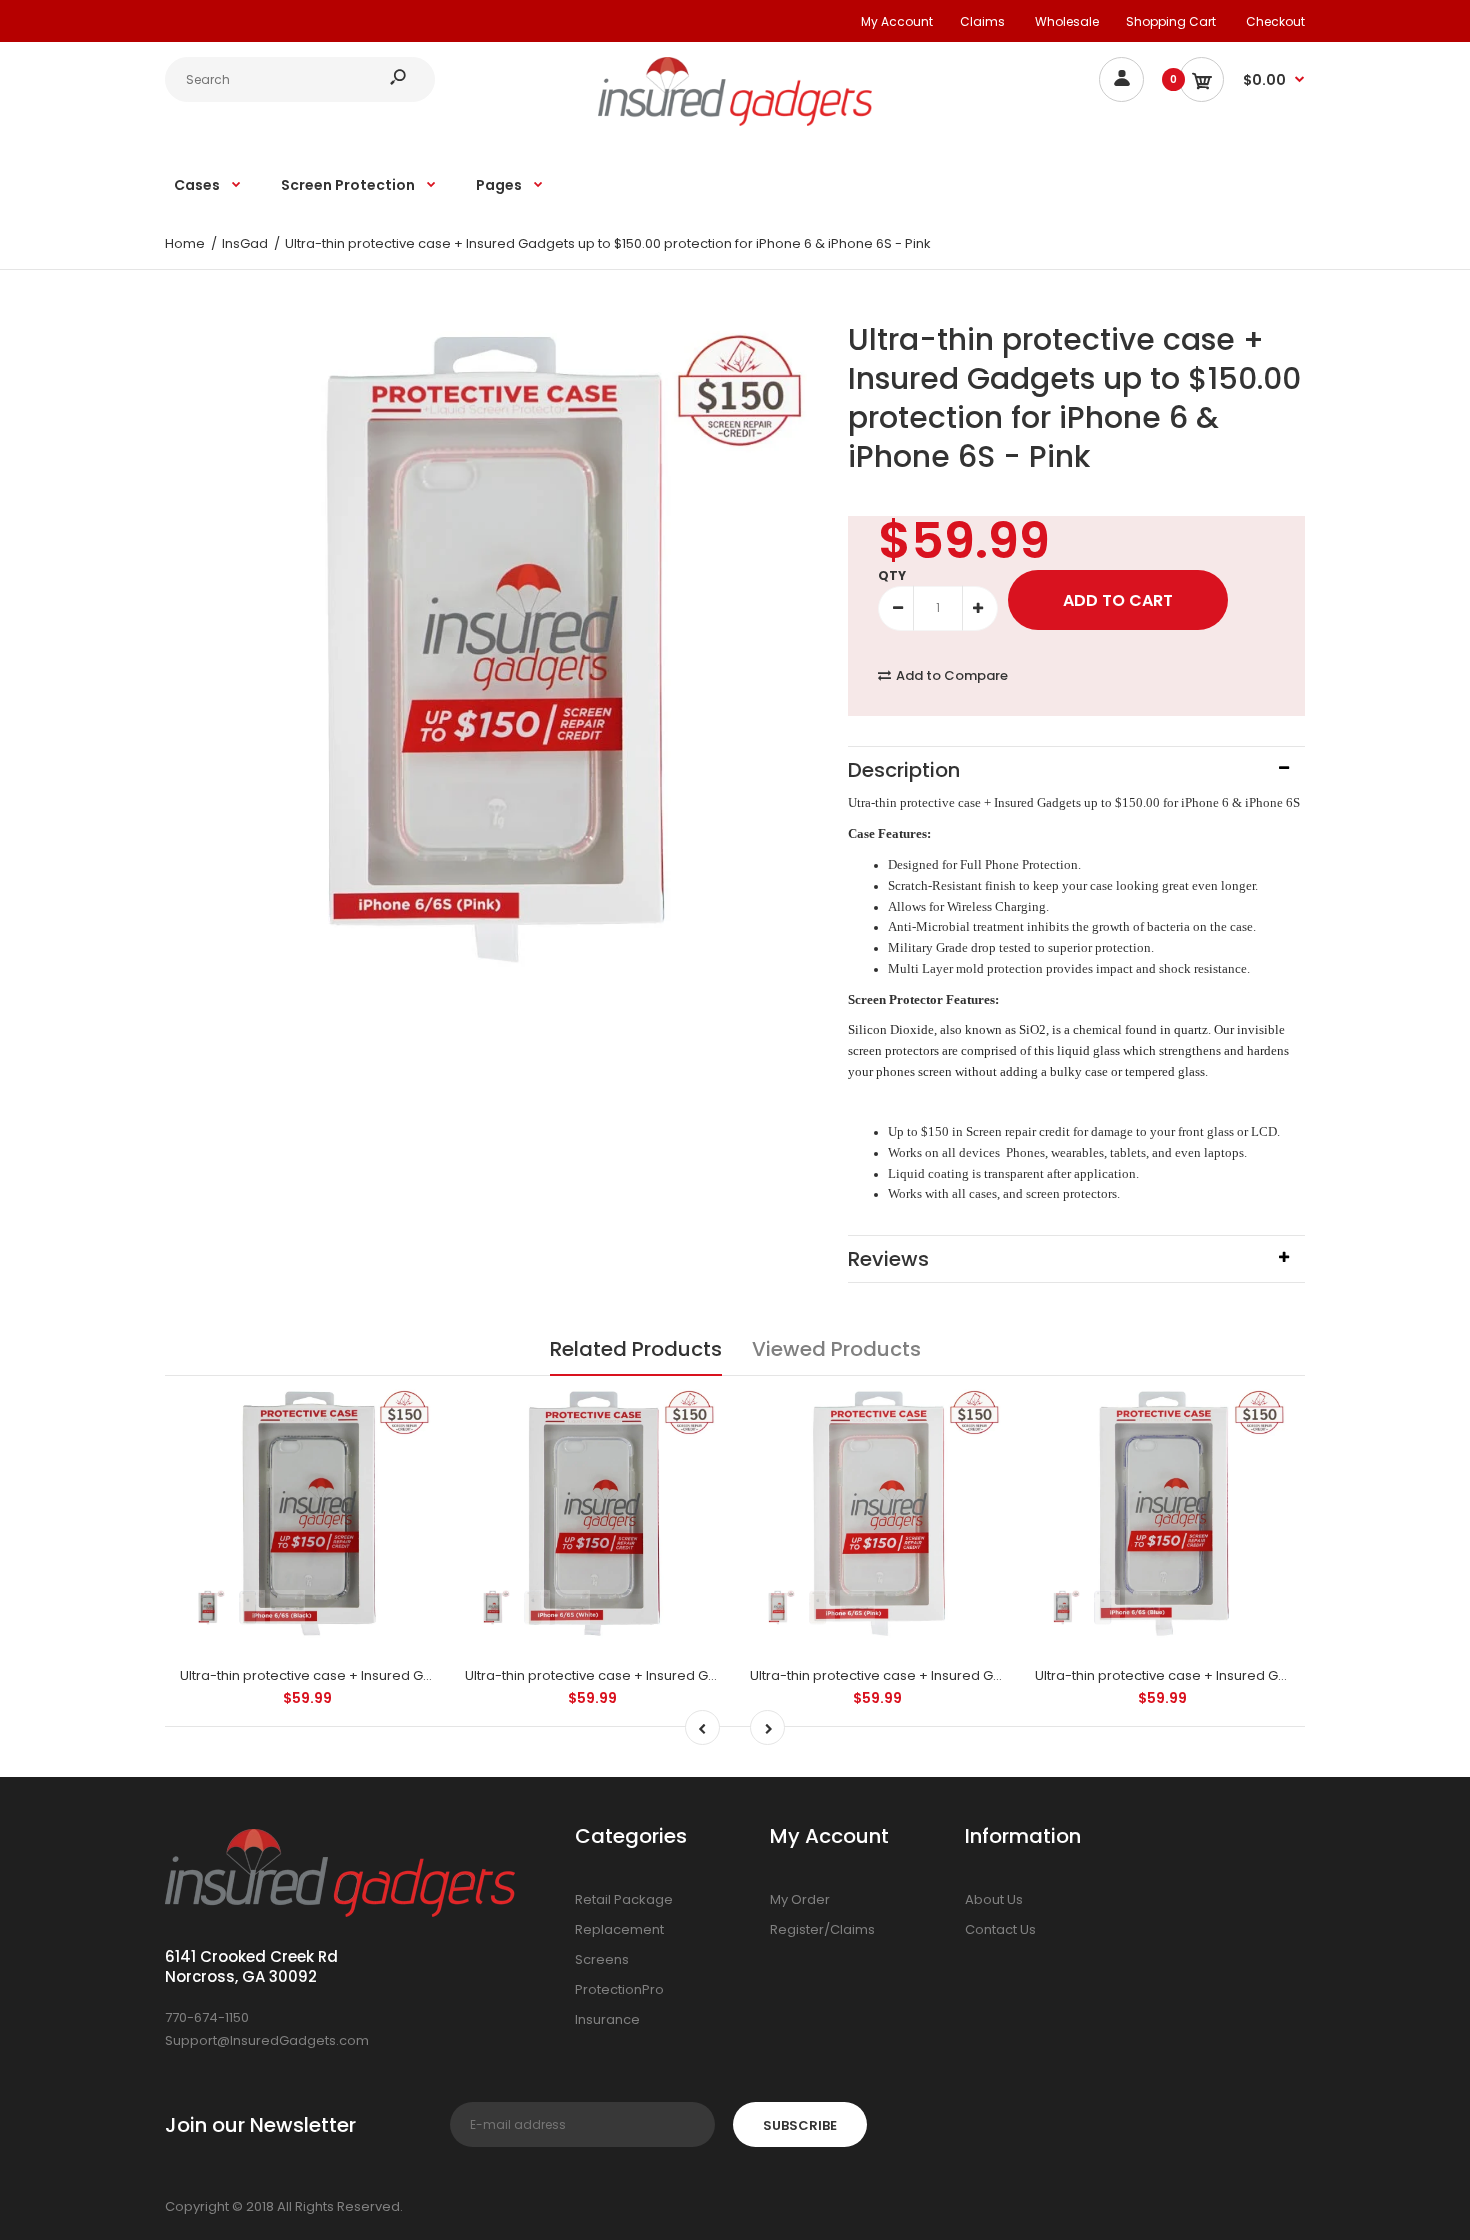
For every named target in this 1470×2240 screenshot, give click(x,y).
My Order (800, 1899)
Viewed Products (836, 1349)
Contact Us (1000, 1929)
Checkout (1275, 21)
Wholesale (1067, 21)
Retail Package (624, 1899)
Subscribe (800, 2125)
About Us (994, 1899)
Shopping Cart (1171, 21)
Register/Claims (822, 1929)
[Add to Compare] (407, 1413)
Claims (982, 21)
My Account (897, 21)
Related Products (636, 1349)
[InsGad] (735, 121)
